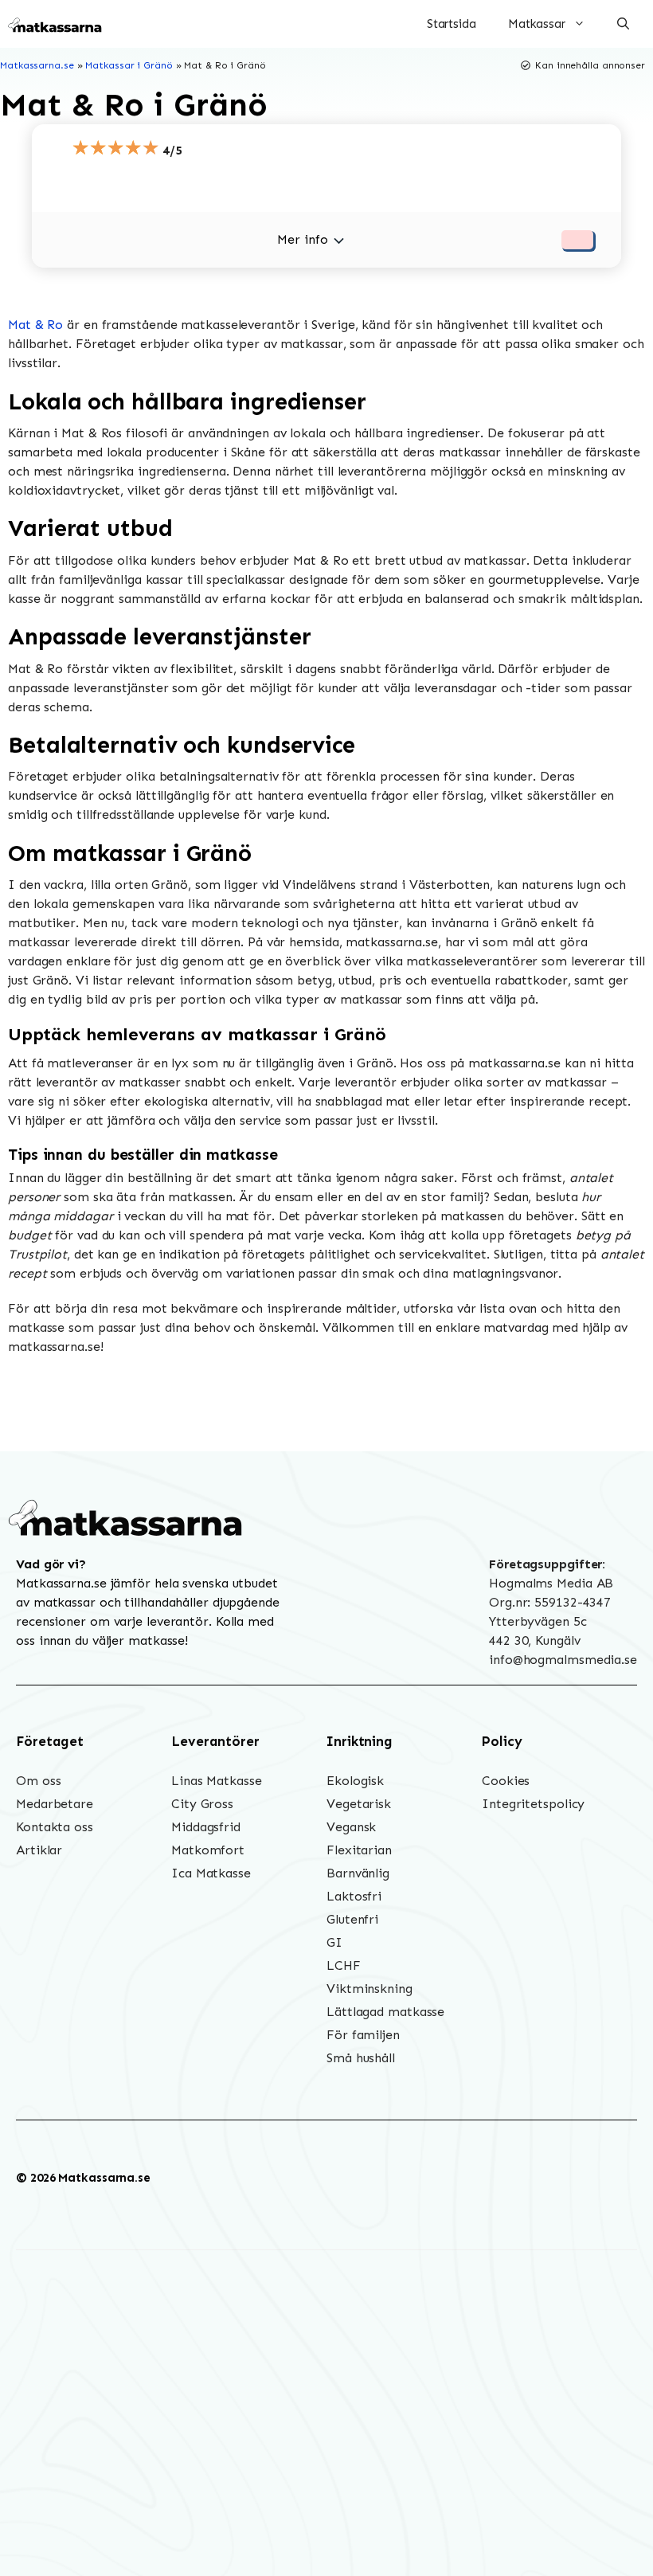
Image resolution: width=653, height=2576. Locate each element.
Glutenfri (352, 1919)
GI (334, 1942)
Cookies (506, 1781)
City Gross (202, 1804)
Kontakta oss (55, 1827)
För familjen (363, 2035)
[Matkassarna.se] (56, 24)
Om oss (38, 1781)
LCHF (344, 1965)
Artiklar (39, 1850)
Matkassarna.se (37, 65)
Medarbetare (55, 1804)
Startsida (452, 24)
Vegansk (351, 1827)
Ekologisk (355, 1781)
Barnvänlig (358, 1873)
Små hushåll (361, 2058)
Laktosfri (354, 1896)
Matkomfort (208, 1850)
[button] (623, 24)
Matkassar (537, 24)
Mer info (302, 239)
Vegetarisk (359, 1804)
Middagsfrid (206, 1827)
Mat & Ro (35, 325)
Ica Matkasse (211, 1873)
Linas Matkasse (217, 1781)
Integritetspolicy (533, 1804)
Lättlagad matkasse (385, 2012)
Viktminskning (370, 1989)
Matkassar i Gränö (129, 65)
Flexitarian (359, 1850)
